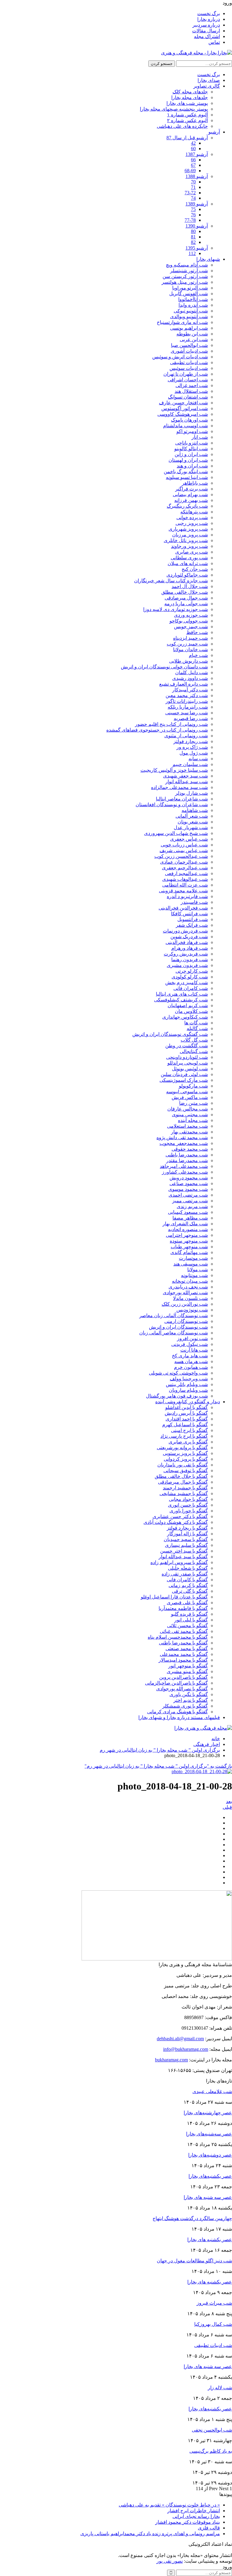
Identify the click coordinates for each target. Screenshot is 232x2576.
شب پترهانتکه (194, 512)
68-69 (190, 171)
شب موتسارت (193, 1258)
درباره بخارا (209, 19)
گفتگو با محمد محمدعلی (184, 1654)
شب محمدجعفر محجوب (184, 1143)
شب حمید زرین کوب (187, 644)
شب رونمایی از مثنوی (186, 736)
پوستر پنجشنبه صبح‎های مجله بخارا (174, 109)
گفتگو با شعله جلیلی (188, 1568)
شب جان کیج (195, 569)
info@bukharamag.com (186, 2049)
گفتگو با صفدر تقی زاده (185, 1574)
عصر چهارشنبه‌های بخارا (208, 2113)
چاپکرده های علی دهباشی (182, 126)
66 (193, 160)
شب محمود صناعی (189, 1183)
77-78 (190, 220)
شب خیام (198, 655)
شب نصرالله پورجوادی (185, 1293)
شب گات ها (196, 1023)
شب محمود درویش (189, 1178)
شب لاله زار (220, 2388)
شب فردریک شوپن (189, 937)
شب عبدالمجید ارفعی (186, 873)
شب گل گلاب (194, 1040)
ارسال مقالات (206, 31)
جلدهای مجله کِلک (190, 92)
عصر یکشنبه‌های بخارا (210, 2176)
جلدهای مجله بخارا (190, 97)
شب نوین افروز (192, 1338)
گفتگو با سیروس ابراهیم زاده (179, 1562)
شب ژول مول (194, 753)
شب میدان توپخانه (190, 1281)
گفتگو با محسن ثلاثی (187, 1626)
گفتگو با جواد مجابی (188, 1499)
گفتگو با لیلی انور (191, 1620)
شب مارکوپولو (193, 1086)
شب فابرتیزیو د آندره (187, 896)
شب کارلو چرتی (192, 971)
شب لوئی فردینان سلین (184, 1074)
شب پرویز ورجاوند (189, 546)
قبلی (227, 1807)
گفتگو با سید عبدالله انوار (183, 1557)
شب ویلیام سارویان (188, 1390)
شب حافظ (197, 632)
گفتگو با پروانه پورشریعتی (182, 1448)
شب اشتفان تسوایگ (188, 397)
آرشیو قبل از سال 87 (187, 138)
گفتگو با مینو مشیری (187, 1671)
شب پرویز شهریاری (188, 529)
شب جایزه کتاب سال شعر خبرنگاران (171, 581)
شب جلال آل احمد (190, 586)
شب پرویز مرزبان (190, 535)
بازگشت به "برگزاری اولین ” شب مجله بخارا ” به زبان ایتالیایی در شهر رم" (158, 1766)
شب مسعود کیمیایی (188, 1212)
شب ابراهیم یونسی (189, 328)
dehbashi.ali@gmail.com (180, 2039)
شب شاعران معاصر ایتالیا (182, 799)
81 (193, 237)
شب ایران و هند (192, 466)
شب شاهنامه (195, 810)
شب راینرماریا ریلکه (188, 707)
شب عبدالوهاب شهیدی (185, 879)
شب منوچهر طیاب (189, 1247)
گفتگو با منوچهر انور (188, 1666)
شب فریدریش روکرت (186, 954)
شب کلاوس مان (191, 1011)
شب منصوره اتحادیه (188, 1229)
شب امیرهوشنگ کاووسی (183, 414)
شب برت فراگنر (192, 489)
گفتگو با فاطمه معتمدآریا (183, 1608)
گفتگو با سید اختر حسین (184, 1551)
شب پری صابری (192, 552)
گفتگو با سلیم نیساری (186, 1545)
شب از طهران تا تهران (186, 374)
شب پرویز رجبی (192, 523)
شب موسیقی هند (191, 1264)
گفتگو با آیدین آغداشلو (187, 1407)
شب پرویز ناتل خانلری (186, 540)
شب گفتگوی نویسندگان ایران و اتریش (170, 1034)
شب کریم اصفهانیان (188, 1005)
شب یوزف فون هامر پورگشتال (177, 1396)
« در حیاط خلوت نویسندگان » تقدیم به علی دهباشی (169, 2505)
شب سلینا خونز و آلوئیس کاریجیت (174, 770)
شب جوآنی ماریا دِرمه (186, 604)
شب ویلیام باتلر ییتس (187, 1384)
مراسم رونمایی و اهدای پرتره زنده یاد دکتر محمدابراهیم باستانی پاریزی (150, 2534)
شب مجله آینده (193, 1120)
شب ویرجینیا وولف (189, 1379)
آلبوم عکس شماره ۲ (187, 120)
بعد (229, 1801)
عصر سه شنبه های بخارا (208, 2197)
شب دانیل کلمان (192, 672)
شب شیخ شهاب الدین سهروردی (176, 833)
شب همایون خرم (191, 1367)
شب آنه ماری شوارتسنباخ (182, 322)
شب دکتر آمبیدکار (190, 690)
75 (193, 209)
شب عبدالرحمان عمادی (184, 862)
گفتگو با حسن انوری (188, 1505)
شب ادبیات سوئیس (189, 368)
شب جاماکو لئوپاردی (187, 575)
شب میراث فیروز (214, 2303)
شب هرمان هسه (191, 1361)
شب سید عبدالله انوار (187, 782)
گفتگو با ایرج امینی (189, 1430)
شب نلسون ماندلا (190, 1298)
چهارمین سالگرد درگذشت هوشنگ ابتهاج (192, 2218)
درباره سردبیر (206, 25)
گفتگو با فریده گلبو (189, 1614)
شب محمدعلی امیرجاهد (184, 1166)
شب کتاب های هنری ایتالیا (182, 994)
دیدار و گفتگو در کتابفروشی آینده (188, 1402)
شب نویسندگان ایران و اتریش (178, 1327)
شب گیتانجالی (194, 1051)
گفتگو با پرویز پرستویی (185, 1453)
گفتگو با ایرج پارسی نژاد (184, 1436)
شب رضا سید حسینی (187, 713)
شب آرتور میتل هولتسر (185, 282)
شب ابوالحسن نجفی (212, 2430)
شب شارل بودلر (192, 793)
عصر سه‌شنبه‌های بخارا (209, 2134)
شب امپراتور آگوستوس (185, 408)
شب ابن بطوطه (192, 334)
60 (193, 149)
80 (193, 231)
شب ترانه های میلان (188, 563)
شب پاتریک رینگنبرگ (187, 506)
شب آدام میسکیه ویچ (187, 265)
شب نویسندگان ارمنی (186, 1321)
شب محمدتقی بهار (189, 1132)
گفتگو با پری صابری (188, 1442)
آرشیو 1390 (197, 226)
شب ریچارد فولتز (191, 741)
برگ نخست (209, 13)
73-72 (190, 193)
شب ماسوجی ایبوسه (187, 1092)
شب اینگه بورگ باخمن (186, 472)
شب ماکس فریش (190, 1097)
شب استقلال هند (191, 391)
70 (193, 182)
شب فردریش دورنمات (185, 931)
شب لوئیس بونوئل (190, 1069)
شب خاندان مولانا (190, 650)
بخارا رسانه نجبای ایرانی (196, 2516)
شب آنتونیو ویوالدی (189, 317)
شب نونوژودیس (192, 1310)
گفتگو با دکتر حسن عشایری (180, 1516)
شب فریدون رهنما (190, 960)
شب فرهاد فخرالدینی (187, 942)
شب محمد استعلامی (187, 1126)
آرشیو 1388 (197, 176)
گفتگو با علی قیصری (187, 1603)
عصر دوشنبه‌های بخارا (210, 2155)
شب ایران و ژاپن (191, 454)
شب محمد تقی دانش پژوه (182, 1138)
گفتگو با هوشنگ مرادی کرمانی (177, 1712)
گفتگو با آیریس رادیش (186, 1413)
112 (192, 253)
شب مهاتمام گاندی (189, 1252)
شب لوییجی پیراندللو (188, 1063)
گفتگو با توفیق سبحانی (186, 1471)
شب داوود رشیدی (190, 678)
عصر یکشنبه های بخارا (210, 2282)
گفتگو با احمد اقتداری (187, 1419)
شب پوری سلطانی (189, 558)
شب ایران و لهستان (188, 460)
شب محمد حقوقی (190, 1149)
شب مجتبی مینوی (190, 1115)
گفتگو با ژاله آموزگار (187, 1534)
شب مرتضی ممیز (190, 1201)
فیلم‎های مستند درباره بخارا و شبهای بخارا (179, 1717)
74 (193, 198)
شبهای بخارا (208, 259)
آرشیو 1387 (197, 154)
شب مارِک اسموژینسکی (184, 1080)
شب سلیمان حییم (190, 764)
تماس (214, 42)
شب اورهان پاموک (189, 420)
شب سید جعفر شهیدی (185, 776)
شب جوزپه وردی (191, 615)
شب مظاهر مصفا (190, 1218)
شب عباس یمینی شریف (184, 850)
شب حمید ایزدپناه (190, 638)
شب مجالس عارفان (188, 1109)
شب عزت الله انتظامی (185, 885)
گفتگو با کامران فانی (187, 1580)
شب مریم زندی (192, 1206)
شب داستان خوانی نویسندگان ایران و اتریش (164, 667)
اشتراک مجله (207, 36)
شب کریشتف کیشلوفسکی (181, 1000)
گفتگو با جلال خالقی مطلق (181, 1476)
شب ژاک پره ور (192, 747)
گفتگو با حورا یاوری (189, 1511)
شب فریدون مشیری (187, 965)
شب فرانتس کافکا (189, 914)
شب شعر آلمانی (192, 816)
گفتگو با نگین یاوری (189, 1694)
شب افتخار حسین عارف (183, 403)
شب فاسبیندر (194, 902)
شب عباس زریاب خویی (184, 845)
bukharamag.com (171, 2060)
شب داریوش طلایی (188, 661)
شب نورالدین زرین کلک (185, 1304)
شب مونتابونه (194, 1275)
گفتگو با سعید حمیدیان (186, 1539)
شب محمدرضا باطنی (187, 1155)
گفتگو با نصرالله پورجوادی (182, 1689)
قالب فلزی (209, 2528)
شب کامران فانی (191, 988)
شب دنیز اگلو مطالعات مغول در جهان (194, 2261)
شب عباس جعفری (189, 839)
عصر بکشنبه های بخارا (210, 2240)
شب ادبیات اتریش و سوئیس (180, 357)
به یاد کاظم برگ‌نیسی (211, 2451)
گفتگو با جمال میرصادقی (183, 1482)
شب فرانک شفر (192, 925)
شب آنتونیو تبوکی (191, 311)
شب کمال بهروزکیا (213, 2324)
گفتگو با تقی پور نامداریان (183, 1465)
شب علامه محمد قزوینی (183, 891)
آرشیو (214, 132)
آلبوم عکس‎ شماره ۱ (187, 115)
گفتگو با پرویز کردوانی (186, 1459)
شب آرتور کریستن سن (185, 276)
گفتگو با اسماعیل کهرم (185, 1425)
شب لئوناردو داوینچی (187, 1057)
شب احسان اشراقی (188, 380)
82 (193, 242)
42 (193, 143)
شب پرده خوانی (192, 517)
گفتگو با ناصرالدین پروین (184, 1677)
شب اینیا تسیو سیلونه (187, 477)
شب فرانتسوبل (193, 919)
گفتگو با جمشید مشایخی (184, 1493)
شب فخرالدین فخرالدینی (183, 908)
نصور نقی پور (170, 2561)
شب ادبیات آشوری (189, 351)
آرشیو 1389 (197, 204)
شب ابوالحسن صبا (189, 345)
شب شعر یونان (193, 822)
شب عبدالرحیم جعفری (185, 868)
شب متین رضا (193, 1103)
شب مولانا (198, 1270)
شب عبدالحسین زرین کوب (181, 856)
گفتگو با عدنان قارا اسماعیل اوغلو (174, 1597)
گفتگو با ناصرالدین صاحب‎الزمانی (176, 1683)
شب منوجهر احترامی (187, 1235)
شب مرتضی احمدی (188, 1195)
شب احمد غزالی (192, 385)
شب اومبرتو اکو (192, 431)
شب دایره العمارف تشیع (184, 684)
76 (193, 215)
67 (193, 165)
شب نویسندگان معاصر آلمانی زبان (174, 1333)
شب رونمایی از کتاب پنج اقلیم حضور (171, 724)
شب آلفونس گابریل (188, 294)
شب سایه (198, 759)
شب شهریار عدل (191, 827)
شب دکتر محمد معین (187, 695)
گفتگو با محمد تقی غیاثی (184, 1631)
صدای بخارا (209, 80)
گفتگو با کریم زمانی (188, 1585)
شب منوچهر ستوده (189, 1241)
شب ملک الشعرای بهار (185, 1224)
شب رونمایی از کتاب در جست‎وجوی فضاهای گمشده (157, 730)
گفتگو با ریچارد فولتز (187, 1528)
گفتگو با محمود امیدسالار (183, 1660)
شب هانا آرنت (194, 1350)
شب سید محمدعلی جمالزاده (179, 787)
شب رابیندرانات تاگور (187, 701)
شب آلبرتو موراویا (190, 288)
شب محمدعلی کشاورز (185, 1172)
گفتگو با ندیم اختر (191, 1700)
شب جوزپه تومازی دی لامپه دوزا (176, 609)
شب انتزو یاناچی (192, 443)
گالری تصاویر (207, 86)
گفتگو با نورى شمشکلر (185, 1706)
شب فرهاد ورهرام (190, 948)
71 (193, 187)
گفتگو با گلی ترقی (190, 1591)
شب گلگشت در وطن (187, 1046)
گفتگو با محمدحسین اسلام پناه (178, 1637)
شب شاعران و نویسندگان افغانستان (172, 805)
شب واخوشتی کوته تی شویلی (178, 1373)
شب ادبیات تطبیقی (189, 362)
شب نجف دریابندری (188, 1287)
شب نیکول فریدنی (190, 1344)
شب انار (200, 437)
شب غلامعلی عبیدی (212, 2091)
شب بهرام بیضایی (190, 495)
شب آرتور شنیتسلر (189, 271)
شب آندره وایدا (193, 305)
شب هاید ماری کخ (190, 1356)
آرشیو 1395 (197, 248)
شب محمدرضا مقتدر (187, 1160)
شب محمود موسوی (188, 1189)
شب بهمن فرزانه (191, 500)
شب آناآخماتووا (193, 299)
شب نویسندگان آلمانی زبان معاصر (174, 1315)
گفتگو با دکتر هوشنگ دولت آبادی (176, 1522)
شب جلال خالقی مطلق (185, 592)
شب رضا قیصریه (191, 718)
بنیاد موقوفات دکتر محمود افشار (188, 2522)
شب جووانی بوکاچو (189, 621)
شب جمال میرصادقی (186, 598)
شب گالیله (197, 1028)
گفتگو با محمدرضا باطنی (183, 1643)
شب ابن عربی (194, 339)
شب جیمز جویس (191, 627)
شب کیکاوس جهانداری (185, 1017)
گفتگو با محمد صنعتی (187, 1648)
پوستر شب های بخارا (187, 103)
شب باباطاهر (195, 483)
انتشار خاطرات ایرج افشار (194, 2511)
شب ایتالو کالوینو (191, 449)
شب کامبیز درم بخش (187, 983)
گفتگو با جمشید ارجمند (185, 1488)
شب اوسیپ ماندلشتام (185, 426)
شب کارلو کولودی (190, 977)
